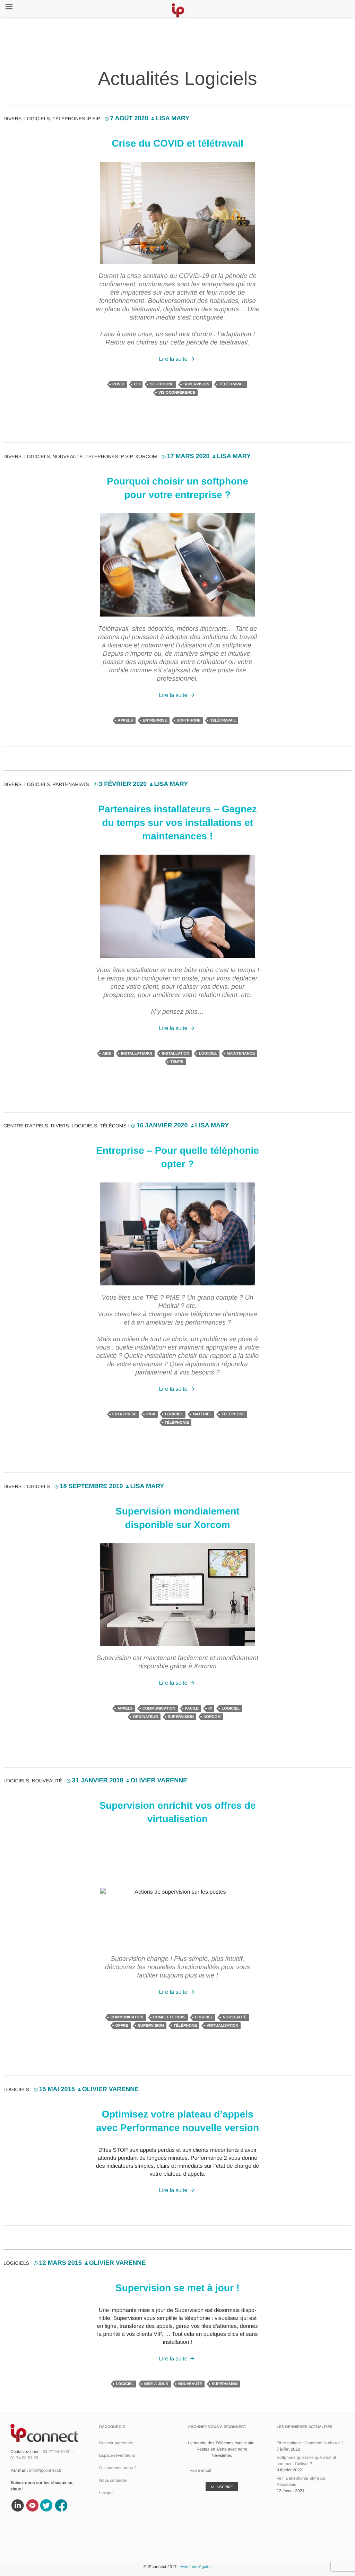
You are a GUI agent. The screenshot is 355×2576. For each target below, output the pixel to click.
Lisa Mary (173, 118)
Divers (12, 119)
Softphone (162, 384)
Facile (192, 1709)
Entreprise (155, 721)
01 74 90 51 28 (24, 2458)
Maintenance (241, 1054)
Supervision (196, 384)
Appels (125, 721)
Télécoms (113, 1126)
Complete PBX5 (169, 2017)
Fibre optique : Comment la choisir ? (310, 2443)
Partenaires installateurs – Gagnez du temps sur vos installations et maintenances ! (177, 823)
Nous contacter (113, 2480)
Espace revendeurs (117, 2455)
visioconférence (177, 393)
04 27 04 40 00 (57, 2452)
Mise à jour (156, 2384)
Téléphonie (177, 1423)
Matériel (202, 1414)
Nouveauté (68, 456)
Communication (159, 1709)
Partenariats (71, 784)
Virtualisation (222, 2026)
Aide (107, 1054)
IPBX (151, 1414)
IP (210, 1709)
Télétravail (232, 384)
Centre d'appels (26, 1126)
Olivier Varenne (159, 1780)
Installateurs (137, 1054)
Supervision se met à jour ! (177, 2288)
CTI (137, 384)
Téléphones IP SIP (76, 119)
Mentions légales (196, 2567)
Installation (176, 1054)
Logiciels (37, 119)
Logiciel (208, 1054)
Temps (177, 1062)
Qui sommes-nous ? (118, 2468)
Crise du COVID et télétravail (177, 143)
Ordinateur (145, 1717)
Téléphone (233, 1414)
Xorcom (146, 456)
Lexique (106, 2493)
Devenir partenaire (116, 2443)
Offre (122, 2026)
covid (118, 384)
